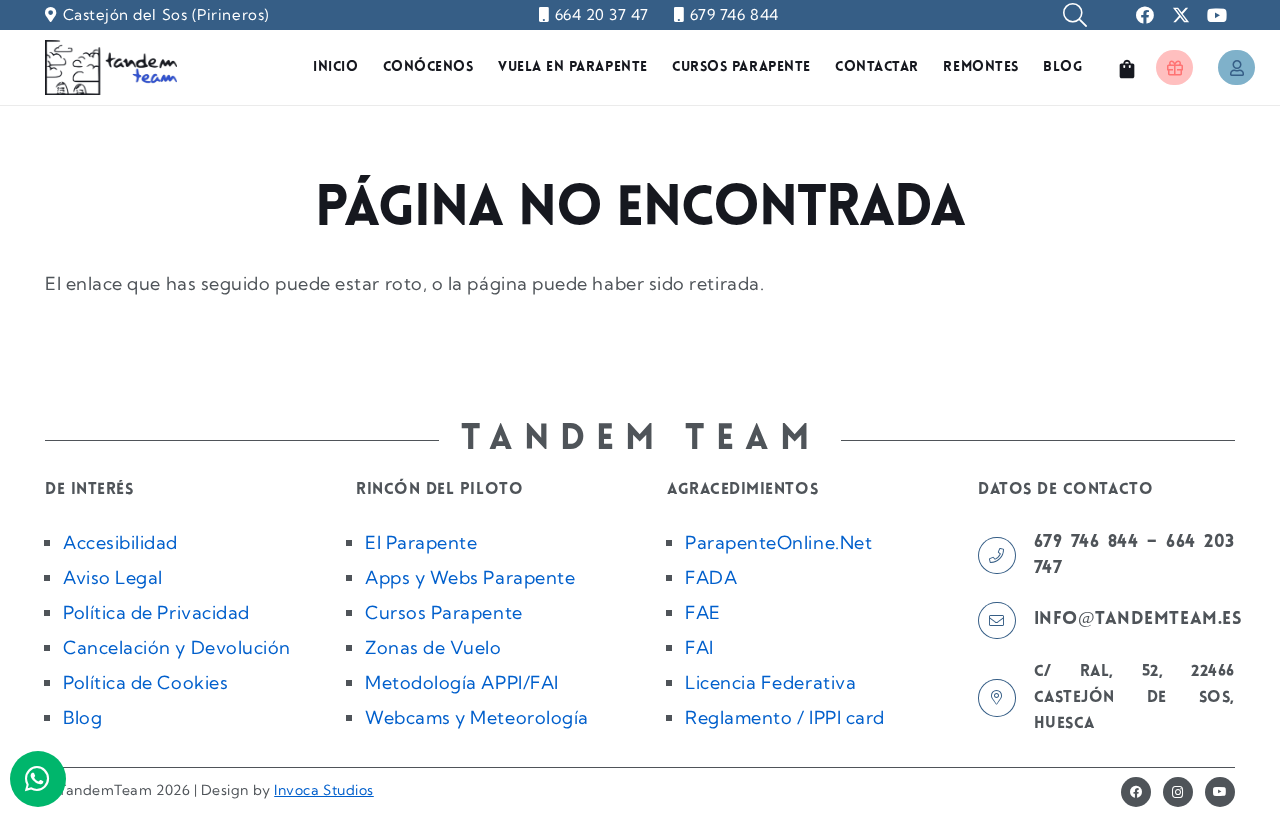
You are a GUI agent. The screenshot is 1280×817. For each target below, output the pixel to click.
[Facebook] (1136, 792)
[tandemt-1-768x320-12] (111, 67)
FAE (703, 612)
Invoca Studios (324, 790)
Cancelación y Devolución (177, 647)
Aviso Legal (113, 577)
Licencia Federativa (770, 682)
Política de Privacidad (156, 612)
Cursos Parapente (444, 612)
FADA (711, 577)
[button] (1075, 15)
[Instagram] (1178, 792)
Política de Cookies (145, 682)
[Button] (1174, 67)
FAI (699, 647)
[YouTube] (1220, 792)
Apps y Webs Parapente (470, 577)
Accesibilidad (120, 542)
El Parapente (421, 542)
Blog (82, 717)
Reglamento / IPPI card (785, 717)
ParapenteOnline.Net (778, 542)
